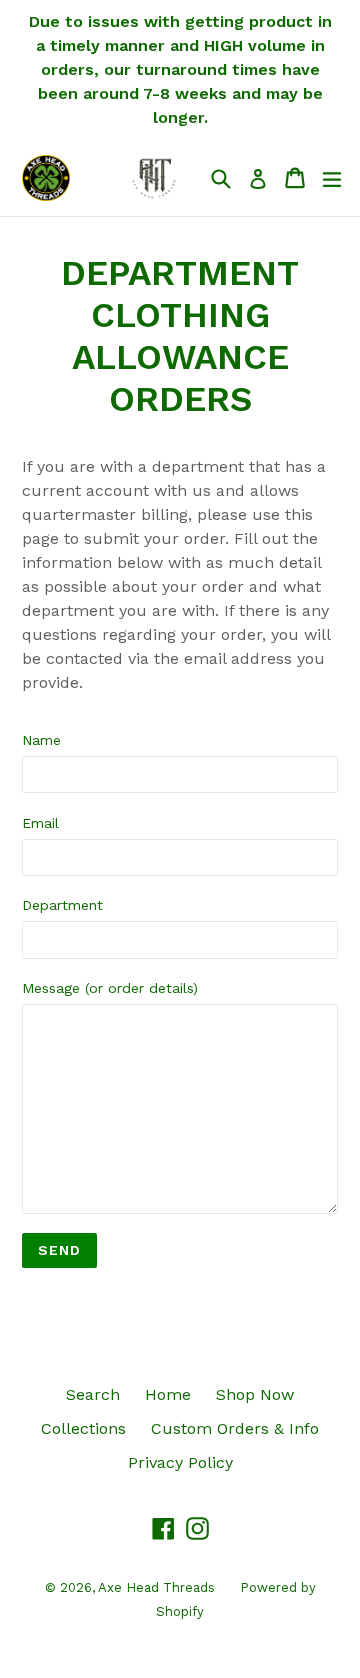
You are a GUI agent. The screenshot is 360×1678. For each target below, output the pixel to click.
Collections (83, 1428)
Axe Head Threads (156, 1587)
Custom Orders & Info (235, 1428)
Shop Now (255, 1394)
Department (62, 905)
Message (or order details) (110, 988)
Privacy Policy (180, 1462)
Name (41, 740)
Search (93, 1394)
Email (40, 823)
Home (168, 1394)
